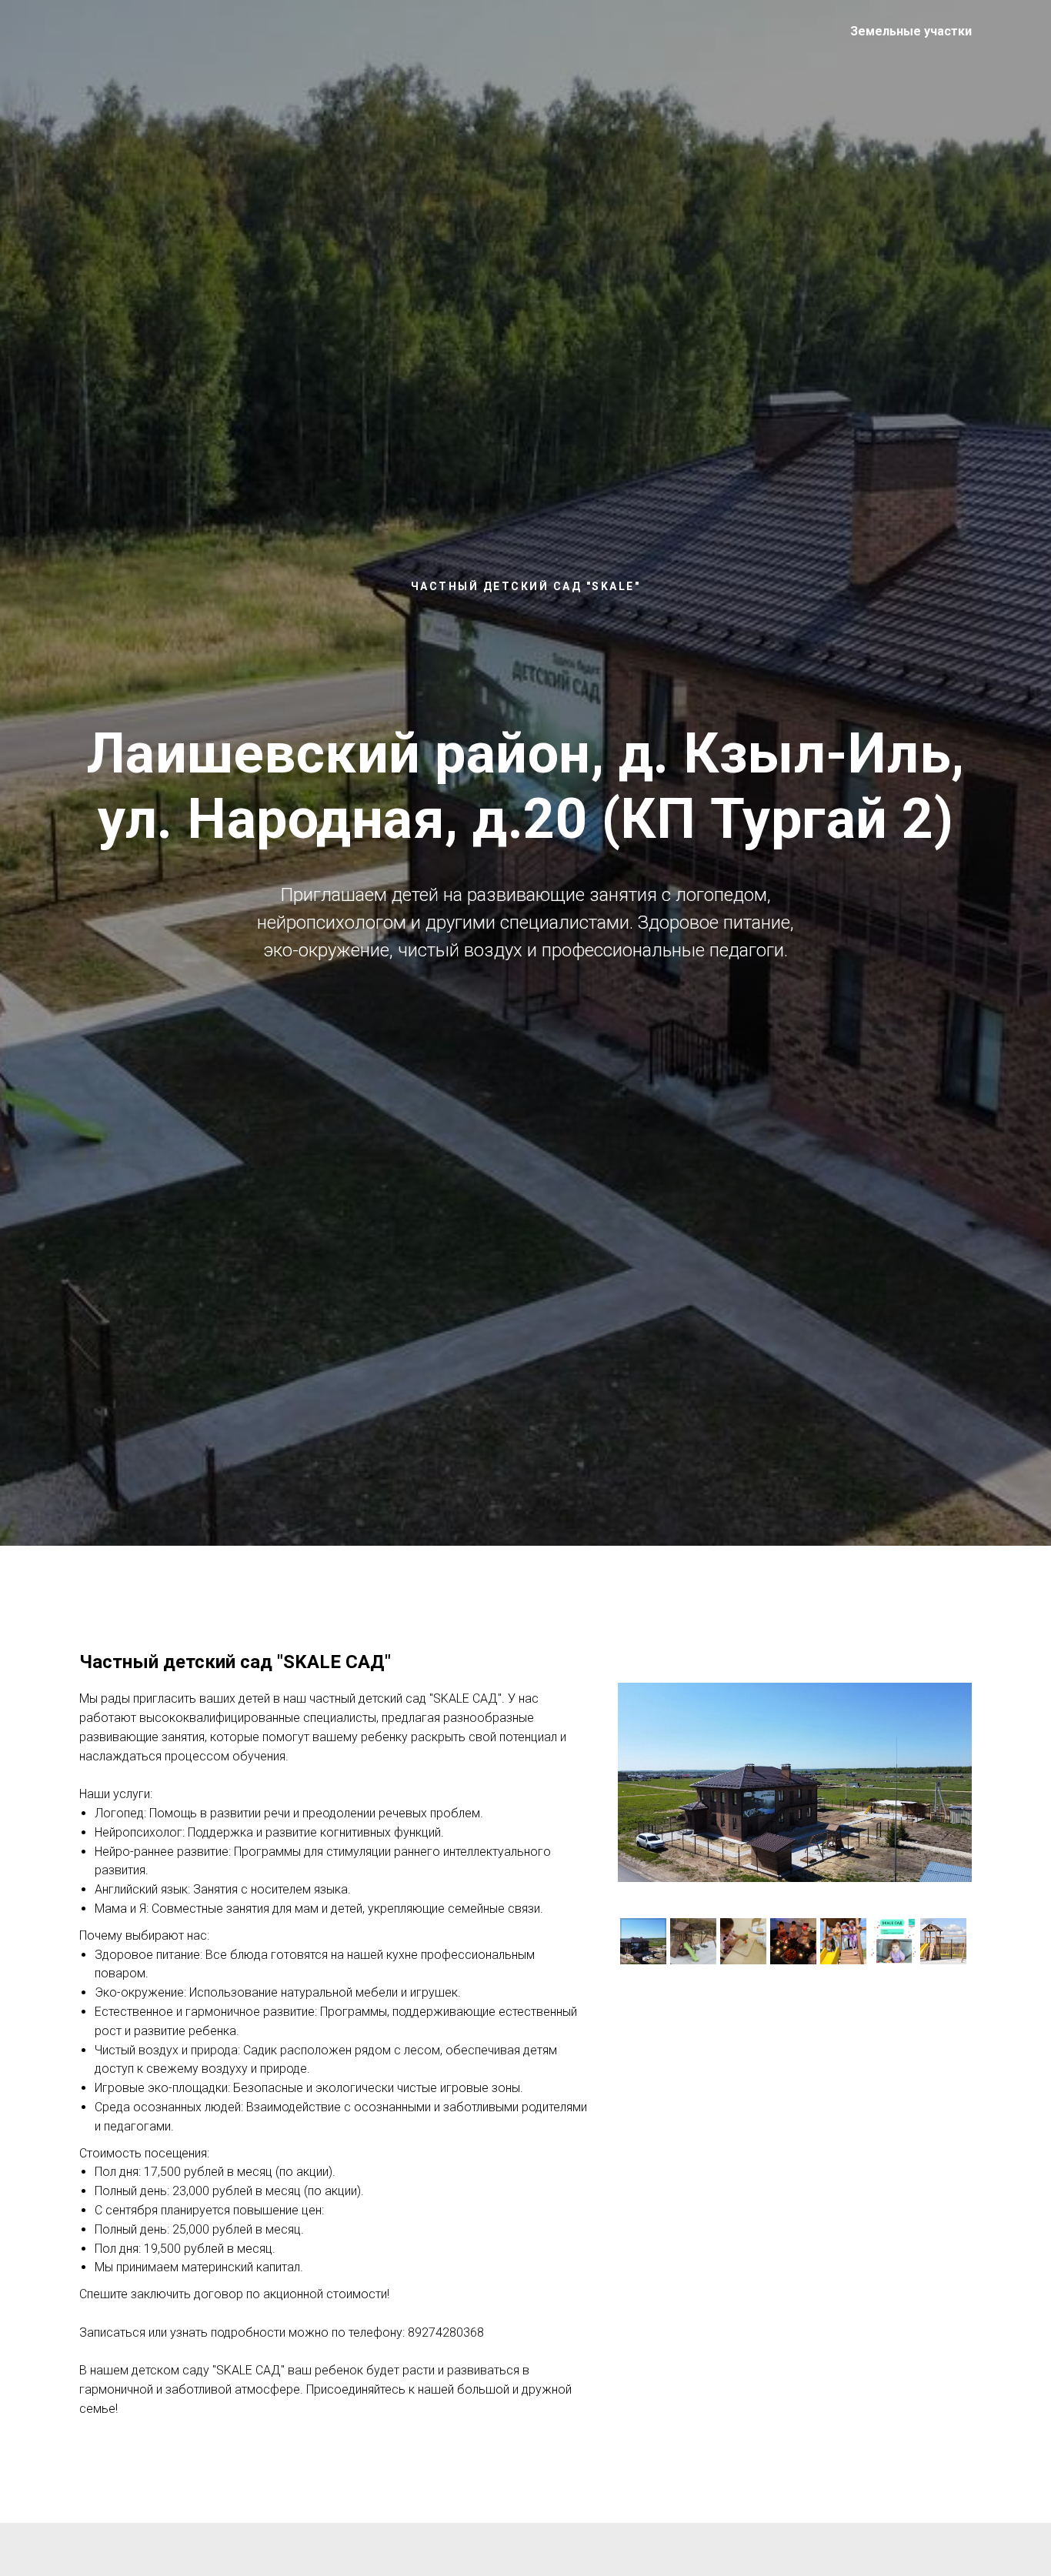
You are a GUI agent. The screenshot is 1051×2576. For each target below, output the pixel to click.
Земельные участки (911, 31)
